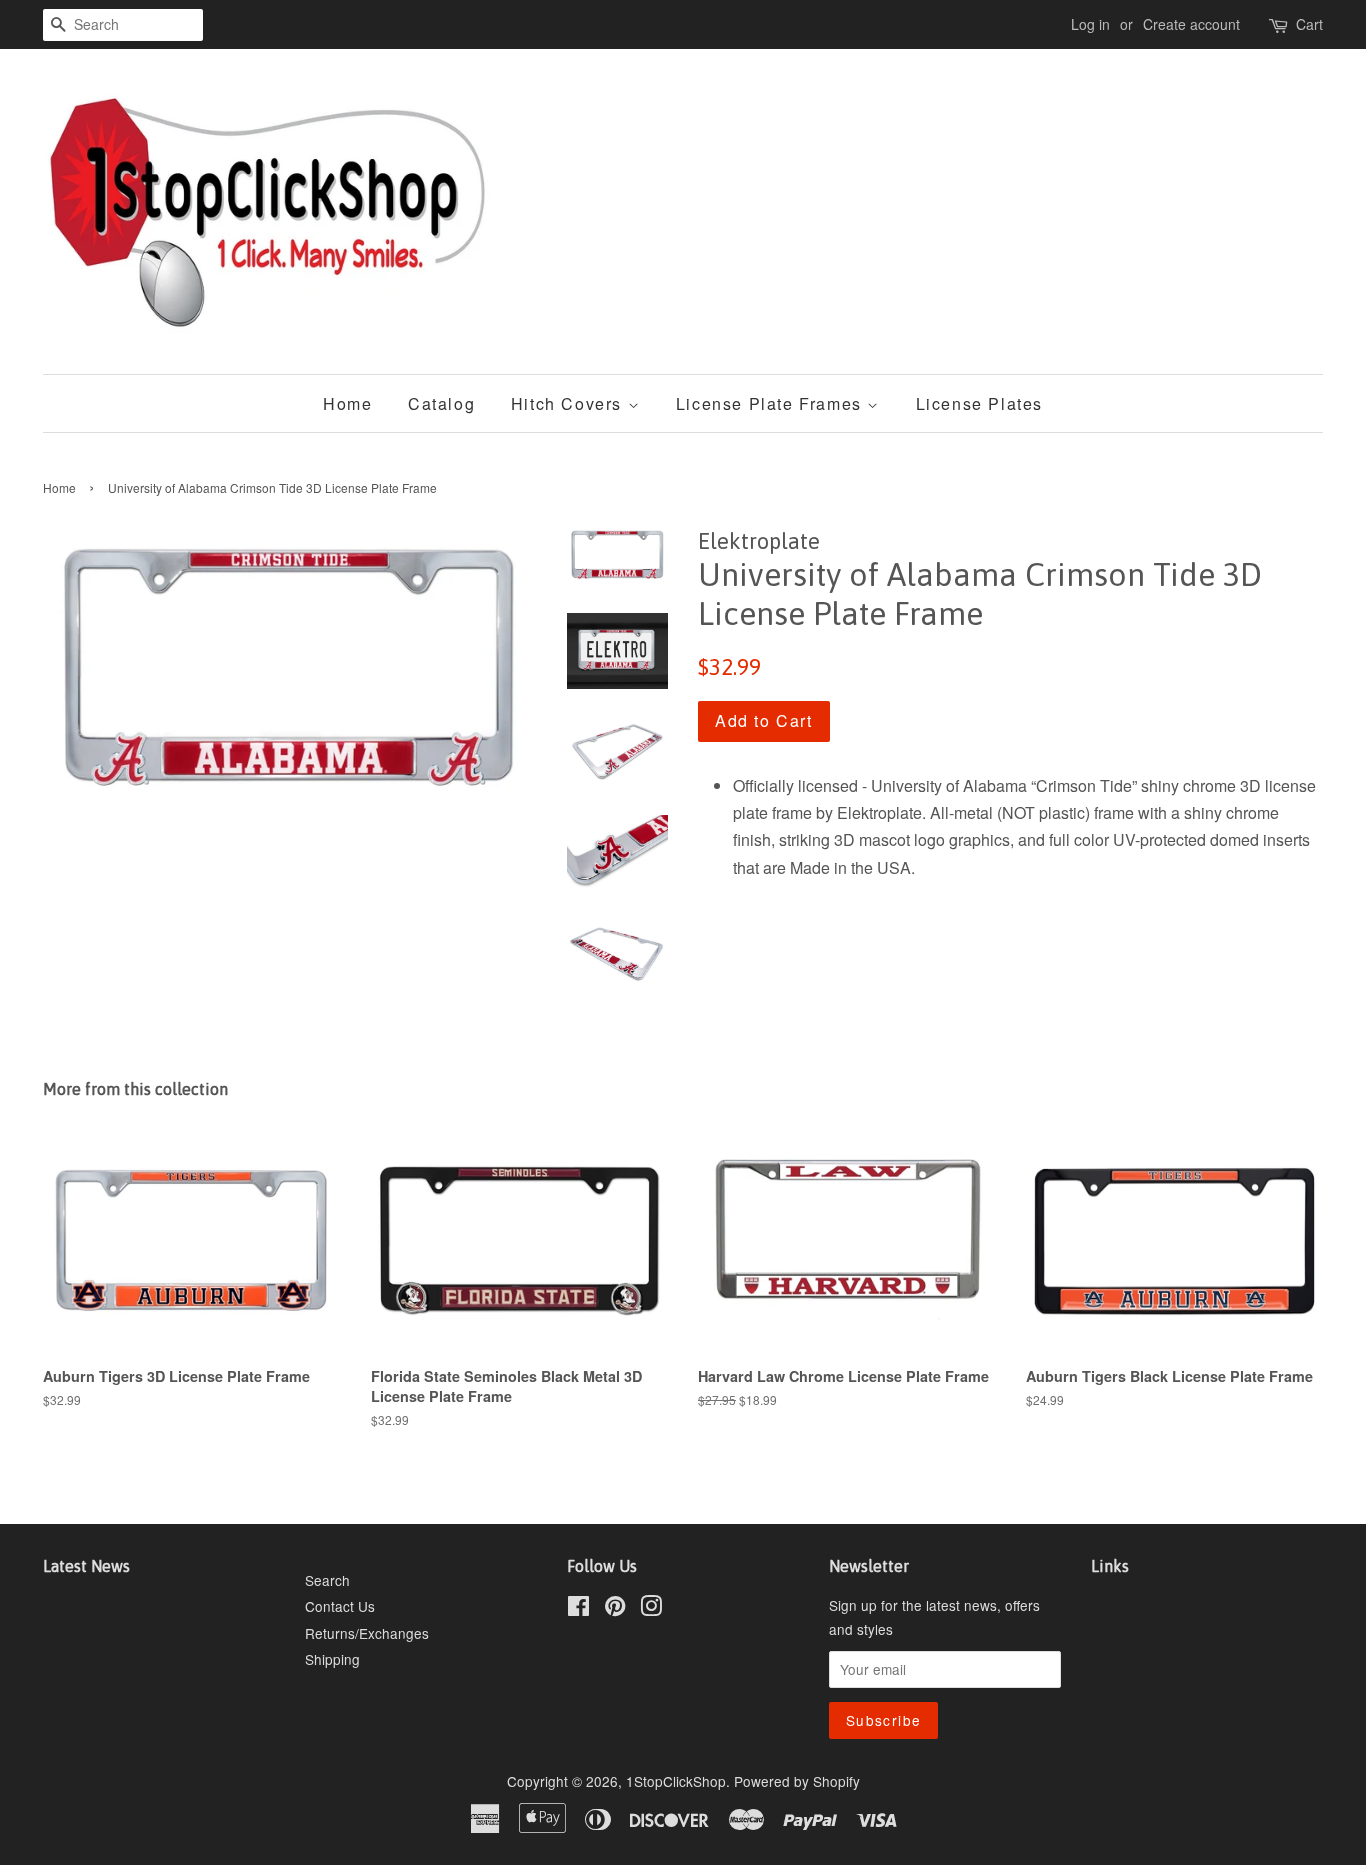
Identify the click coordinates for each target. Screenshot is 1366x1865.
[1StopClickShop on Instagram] (651, 1609)
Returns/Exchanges (367, 1633)
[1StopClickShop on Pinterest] (615, 1609)
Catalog (441, 403)
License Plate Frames (772, 403)
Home (347, 403)
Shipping (332, 1659)
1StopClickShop (676, 1781)
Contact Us (340, 1606)
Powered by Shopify (797, 1781)
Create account (1191, 24)
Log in (1090, 24)
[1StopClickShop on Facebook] (578, 1609)
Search (327, 1580)
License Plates (979, 403)
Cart (1309, 24)
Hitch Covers (569, 403)
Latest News (86, 1566)
